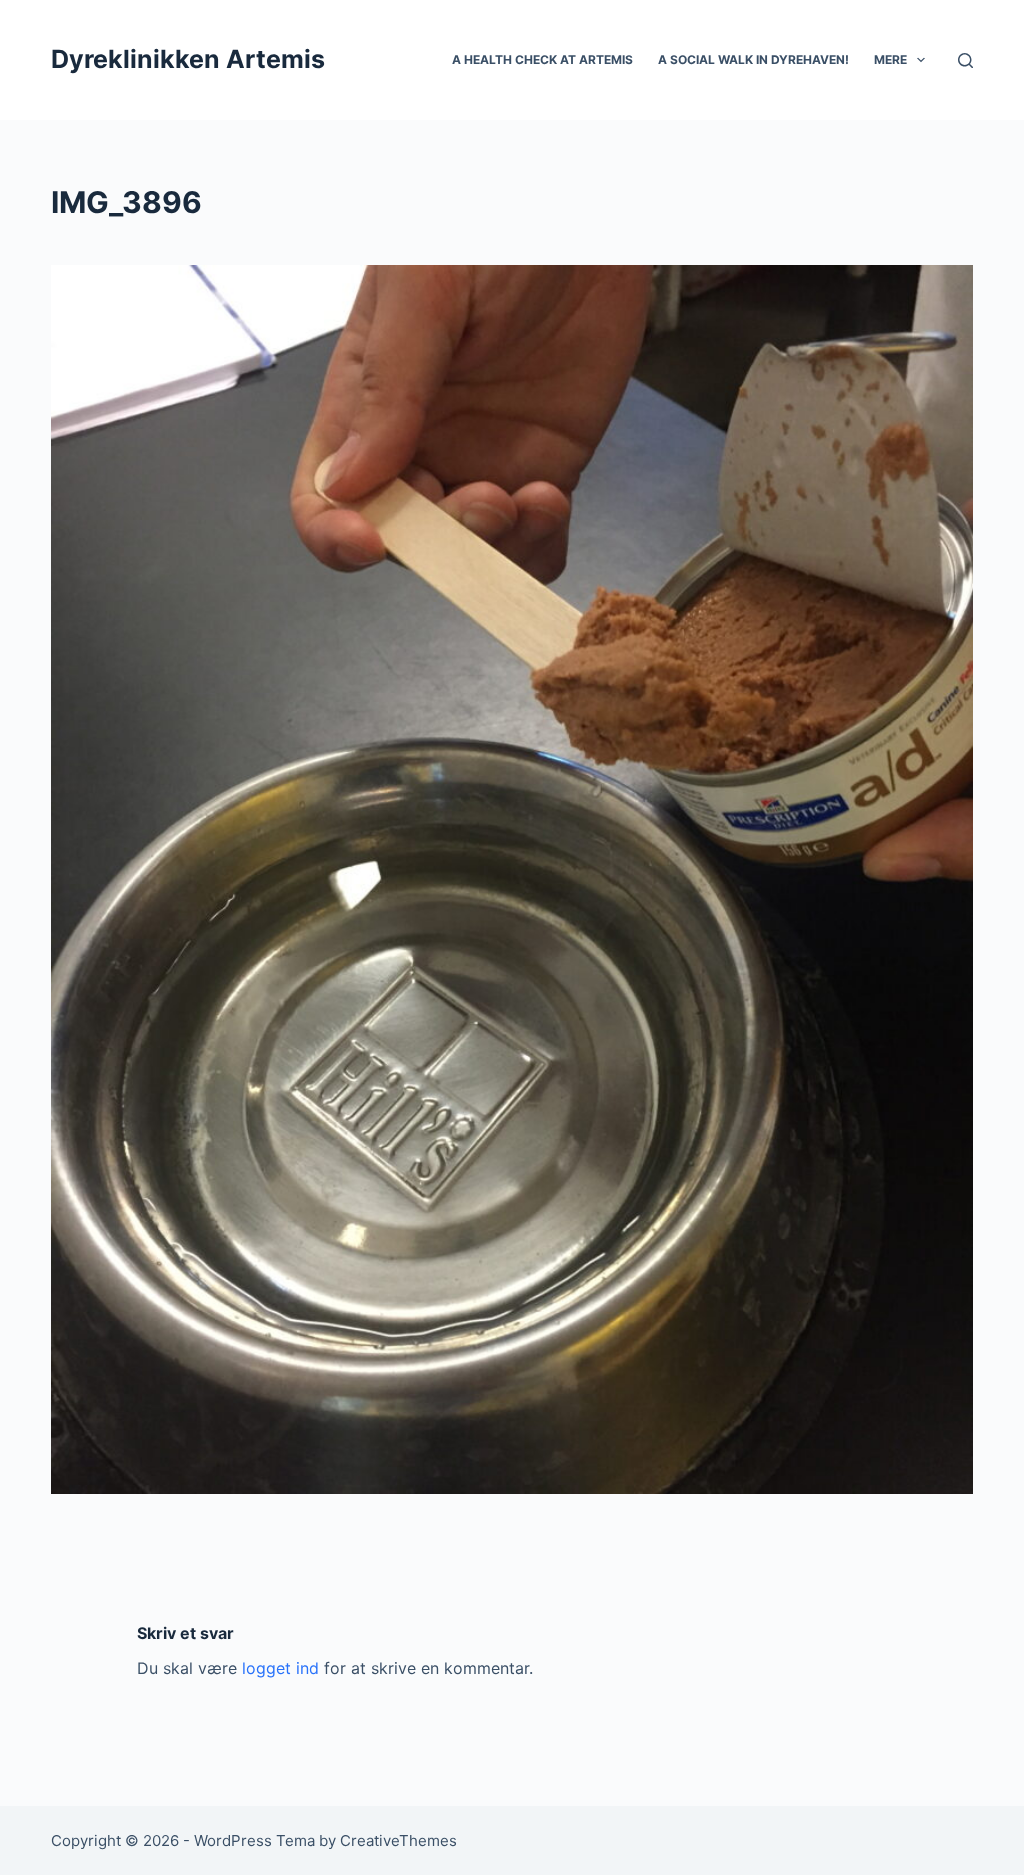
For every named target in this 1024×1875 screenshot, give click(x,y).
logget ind (280, 1668)
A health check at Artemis (542, 59)
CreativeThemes (398, 1840)
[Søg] (965, 60)
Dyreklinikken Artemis (188, 59)
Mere (890, 59)
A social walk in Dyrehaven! (753, 59)
